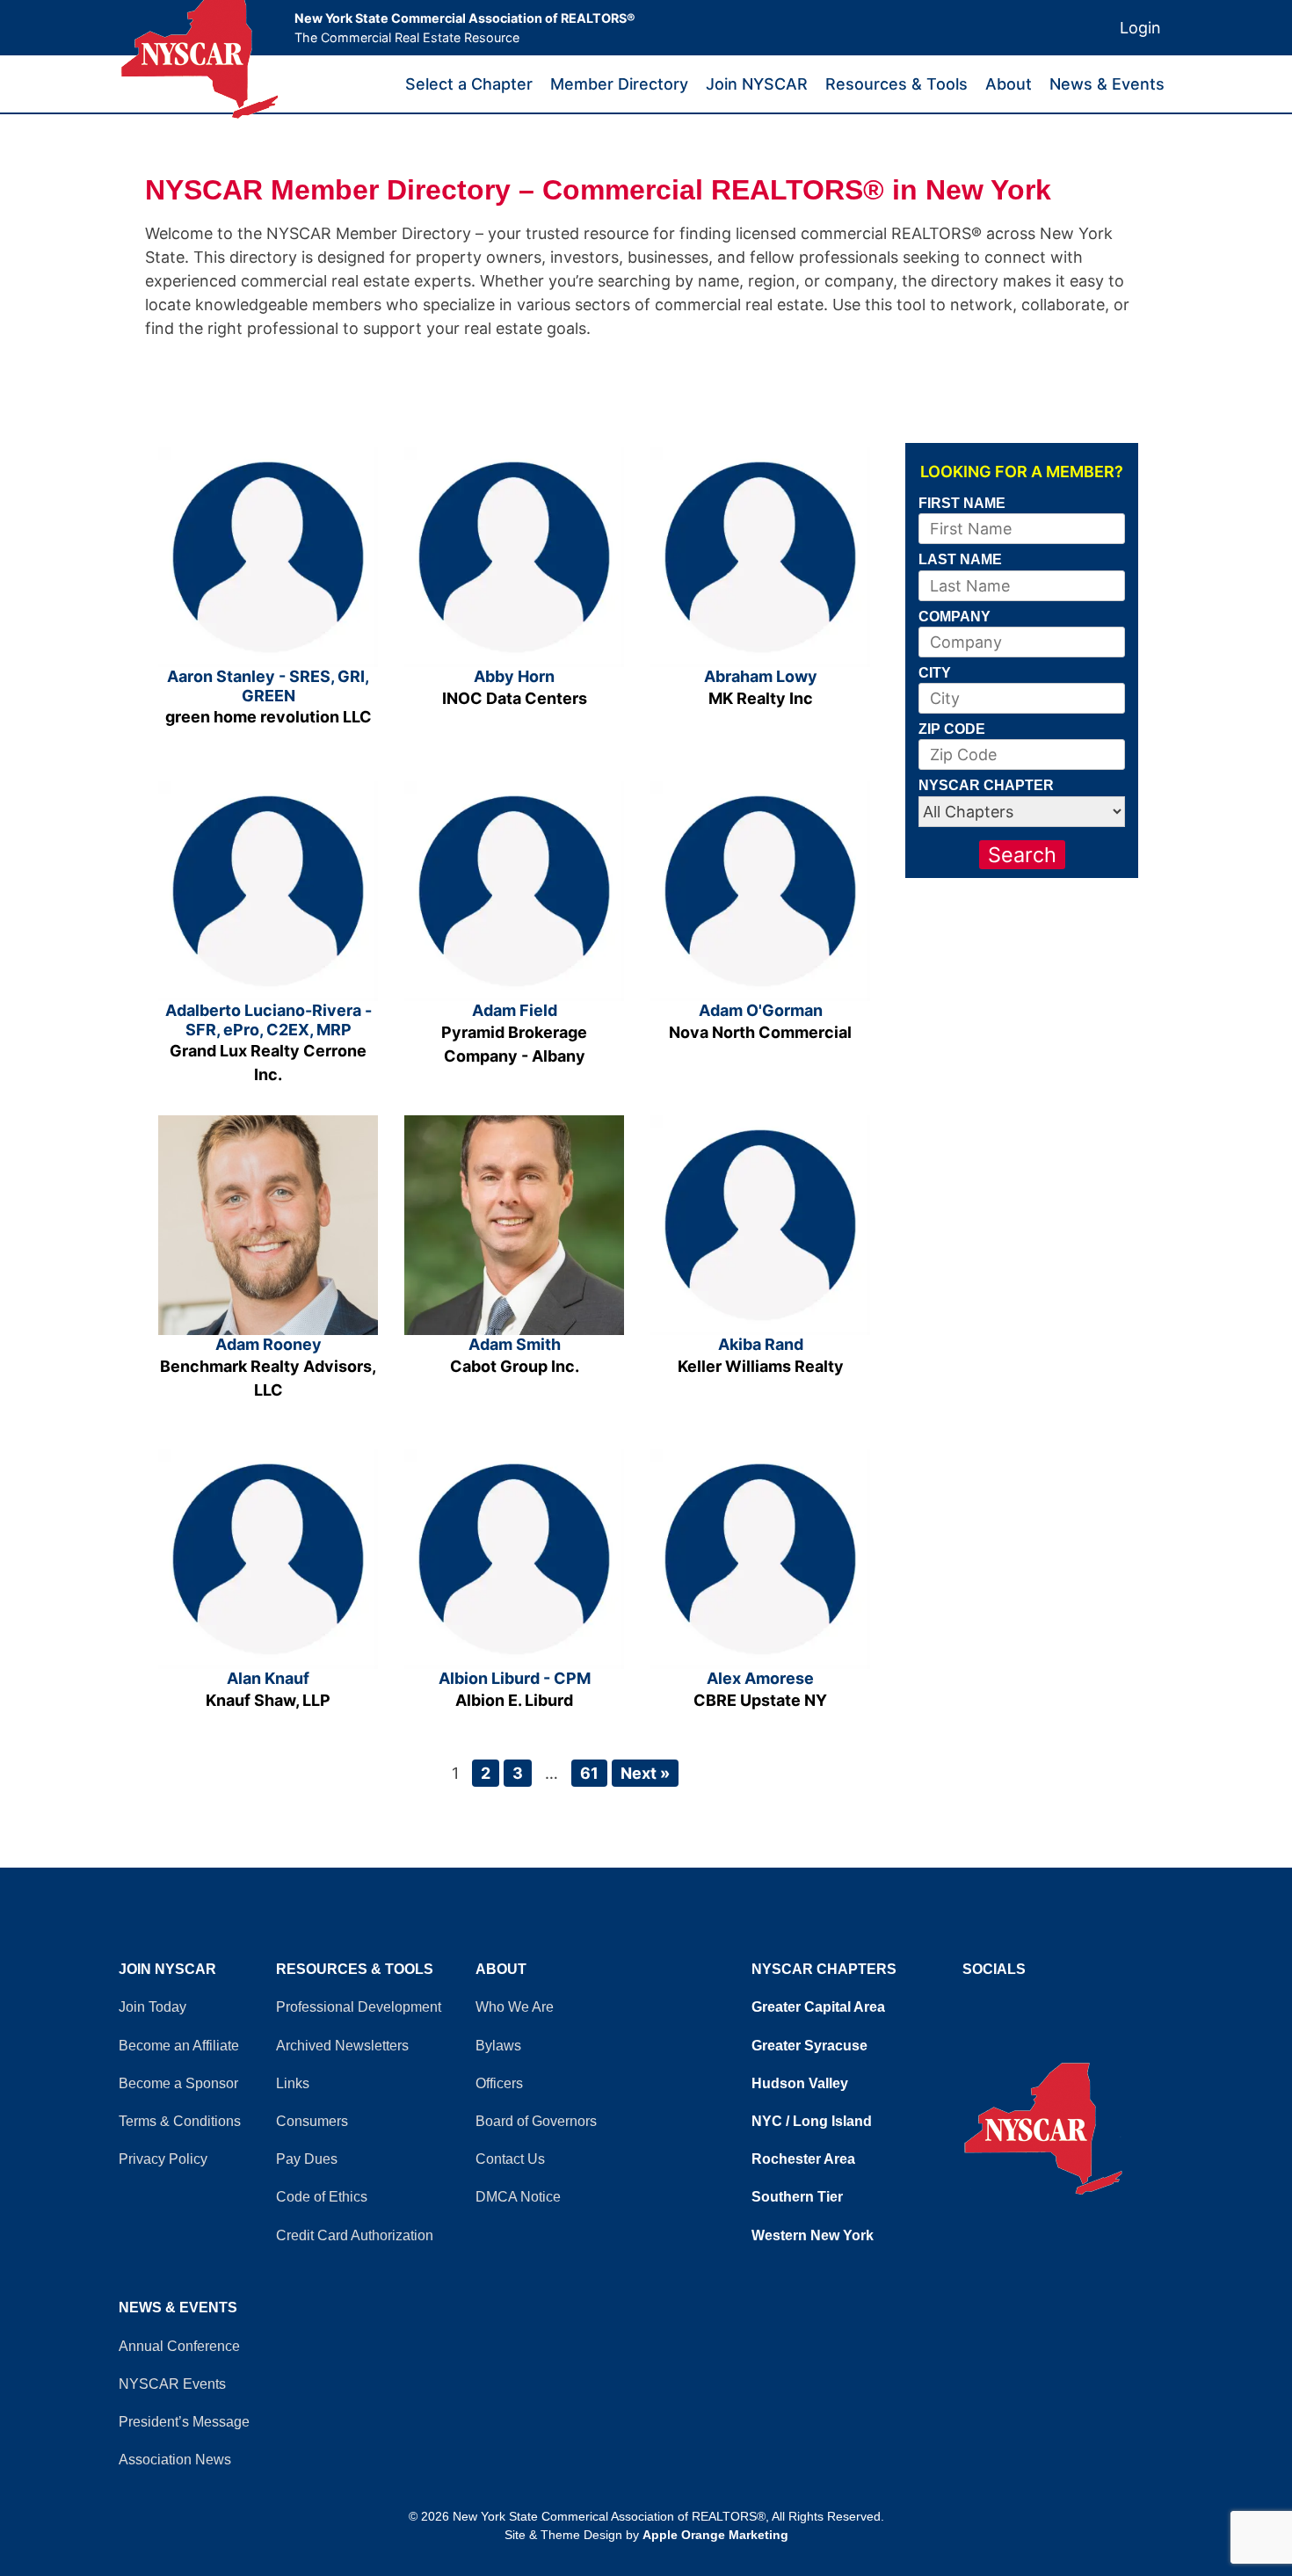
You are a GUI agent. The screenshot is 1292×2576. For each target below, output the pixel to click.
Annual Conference (179, 2346)
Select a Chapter (469, 84)
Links (293, 2083)
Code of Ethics (322, 2197)
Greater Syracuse (809, 2046)
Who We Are (515, 2007)
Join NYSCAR (757, 84)
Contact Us (510, 2159)
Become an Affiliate (179, 2046)
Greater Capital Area (818, 2007)
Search (1022, 855)
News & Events (1107, 84)
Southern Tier (797, 2197)
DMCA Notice (518, 2197)
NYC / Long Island (812, 2121)
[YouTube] (976, 2003)
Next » (645, 1773)
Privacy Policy (163, 2159)
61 (589, 1773)
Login (1140, 28)
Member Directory (619, 84)
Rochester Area (803, 2159)
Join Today (152, 2007)
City (935, 672)
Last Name (960, 559)
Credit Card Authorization (355, 2235)
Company (954, 616)
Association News (175, 2460)
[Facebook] (967, 2003)
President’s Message (184, 2422)
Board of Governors (536, 2121)
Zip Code (952, 729)
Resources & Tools (896, 84)
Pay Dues (307, 2159)
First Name (962, 503)
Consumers (312, 2121)
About (1009, 84)
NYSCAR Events (172, 2384)
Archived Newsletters (342, 2046)
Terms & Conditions (180, 2121)
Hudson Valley (800, 2083)
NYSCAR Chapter (986, 785)
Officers (499, 2083)
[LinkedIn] (984, 2003)
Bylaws (498, 2046)
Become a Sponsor (178, 2083)
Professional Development (359, 2007)
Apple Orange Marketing (715, 2535)
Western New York (813, 2235)
